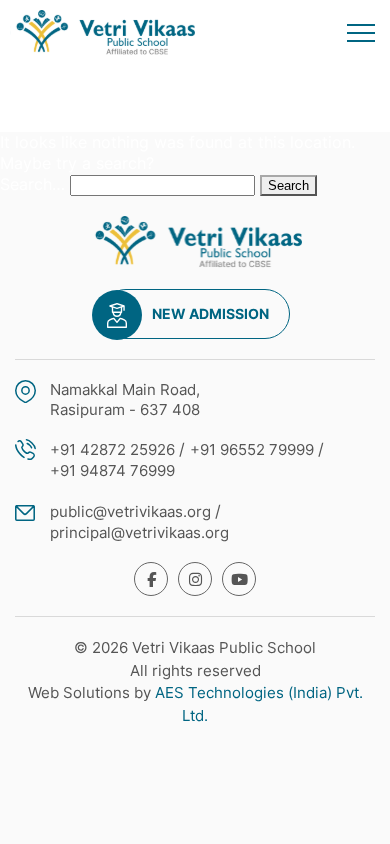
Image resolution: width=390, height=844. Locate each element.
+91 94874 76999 (112, 470)
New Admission (210, 313)
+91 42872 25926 (112, 449)
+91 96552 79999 (252, 449)
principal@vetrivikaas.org (139, 532)
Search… (32, 184)
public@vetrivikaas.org (130, 511)
